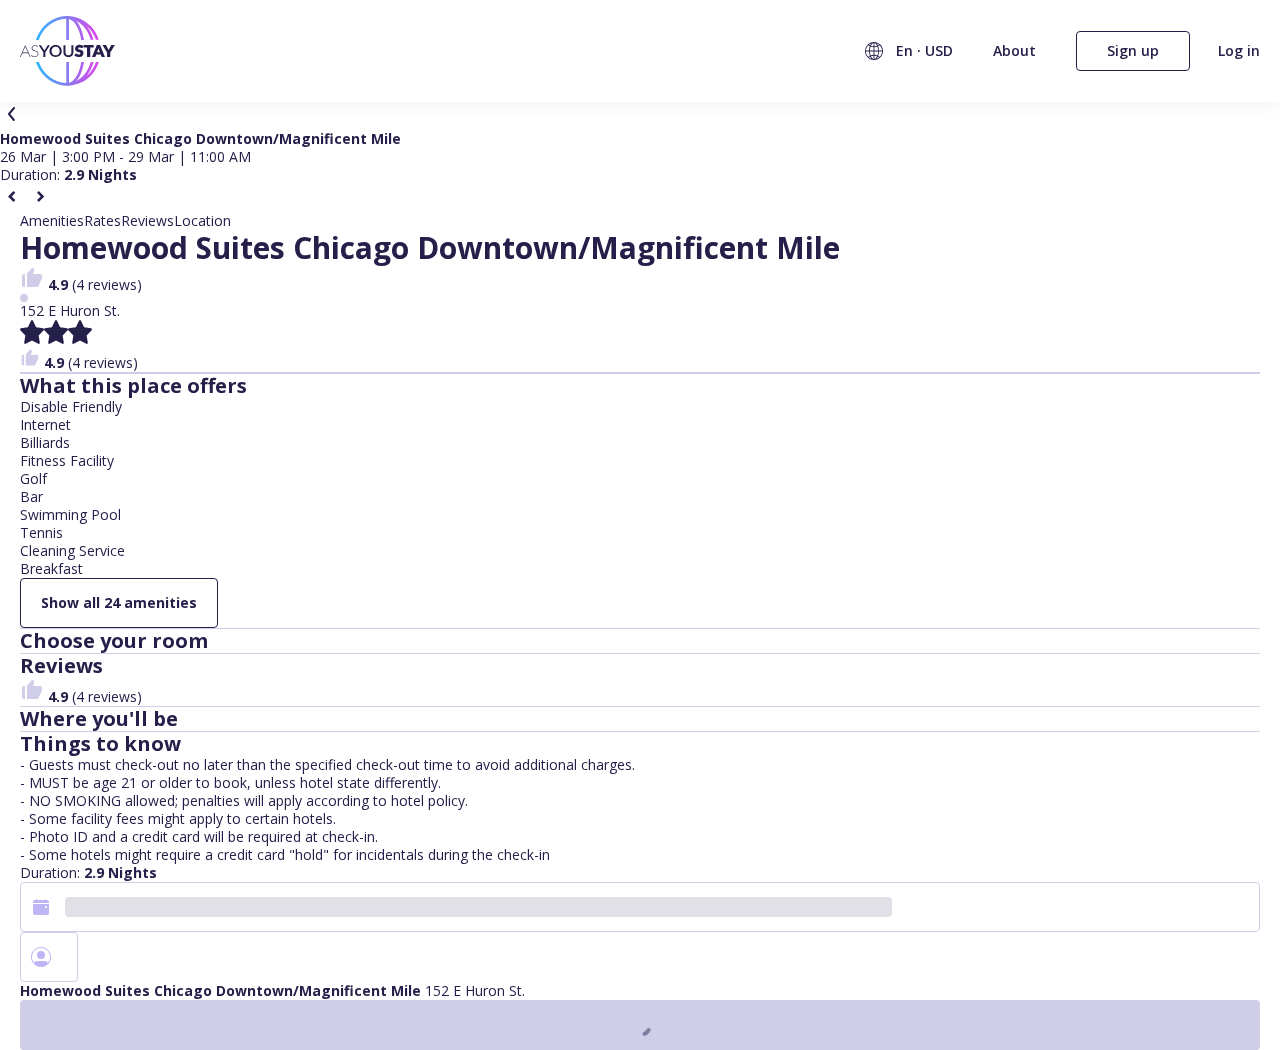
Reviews (147, 221)
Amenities (52, 221)
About (1014, 50)
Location (202, 221)
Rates (102, 221)
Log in (1239, 51)
